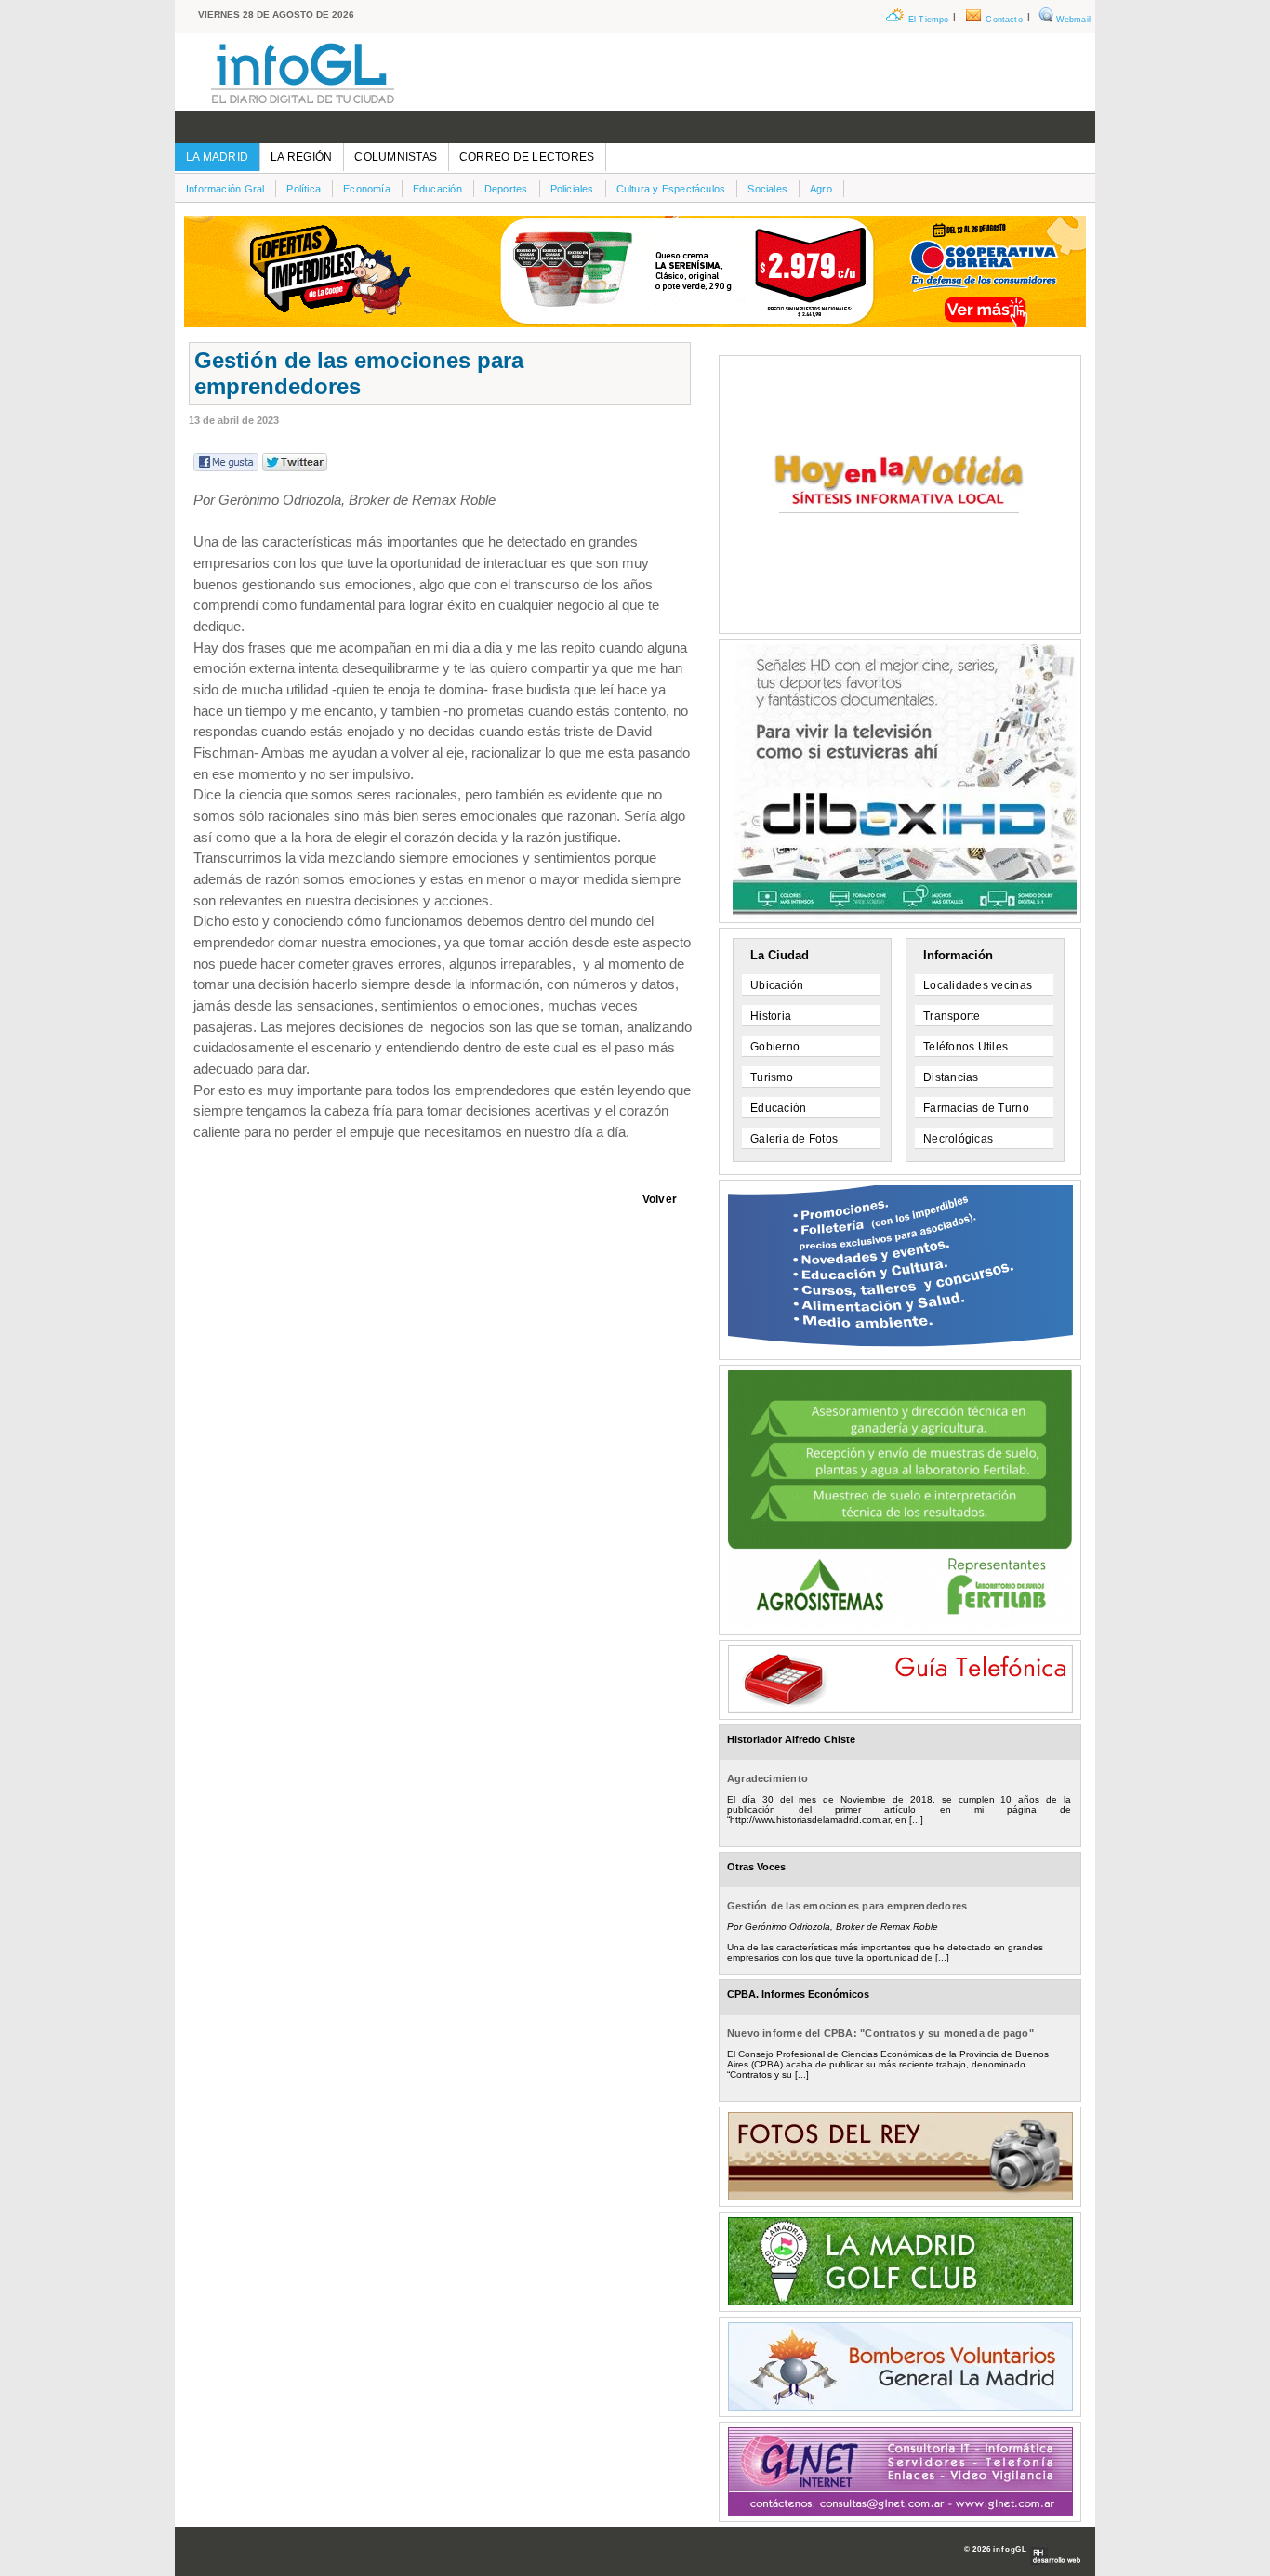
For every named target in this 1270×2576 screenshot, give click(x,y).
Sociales (767, 189)
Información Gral (225, 189)
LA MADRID (217, 157)
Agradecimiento (767, 1778)
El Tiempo (929, 20)
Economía (367, 189)
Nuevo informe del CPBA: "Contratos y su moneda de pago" (880, 2033)
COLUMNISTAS (396, 157)
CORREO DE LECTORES (527, 157)
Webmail (1073, 20)
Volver (660, 1199)
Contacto (1004, 20)
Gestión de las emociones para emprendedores (847, 1906)
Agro (821, 189)
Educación (437, 189)
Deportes (506, 189)
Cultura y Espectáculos (671, 189)
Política (304, 189)
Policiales (572, 189)
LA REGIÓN (301, 157)
